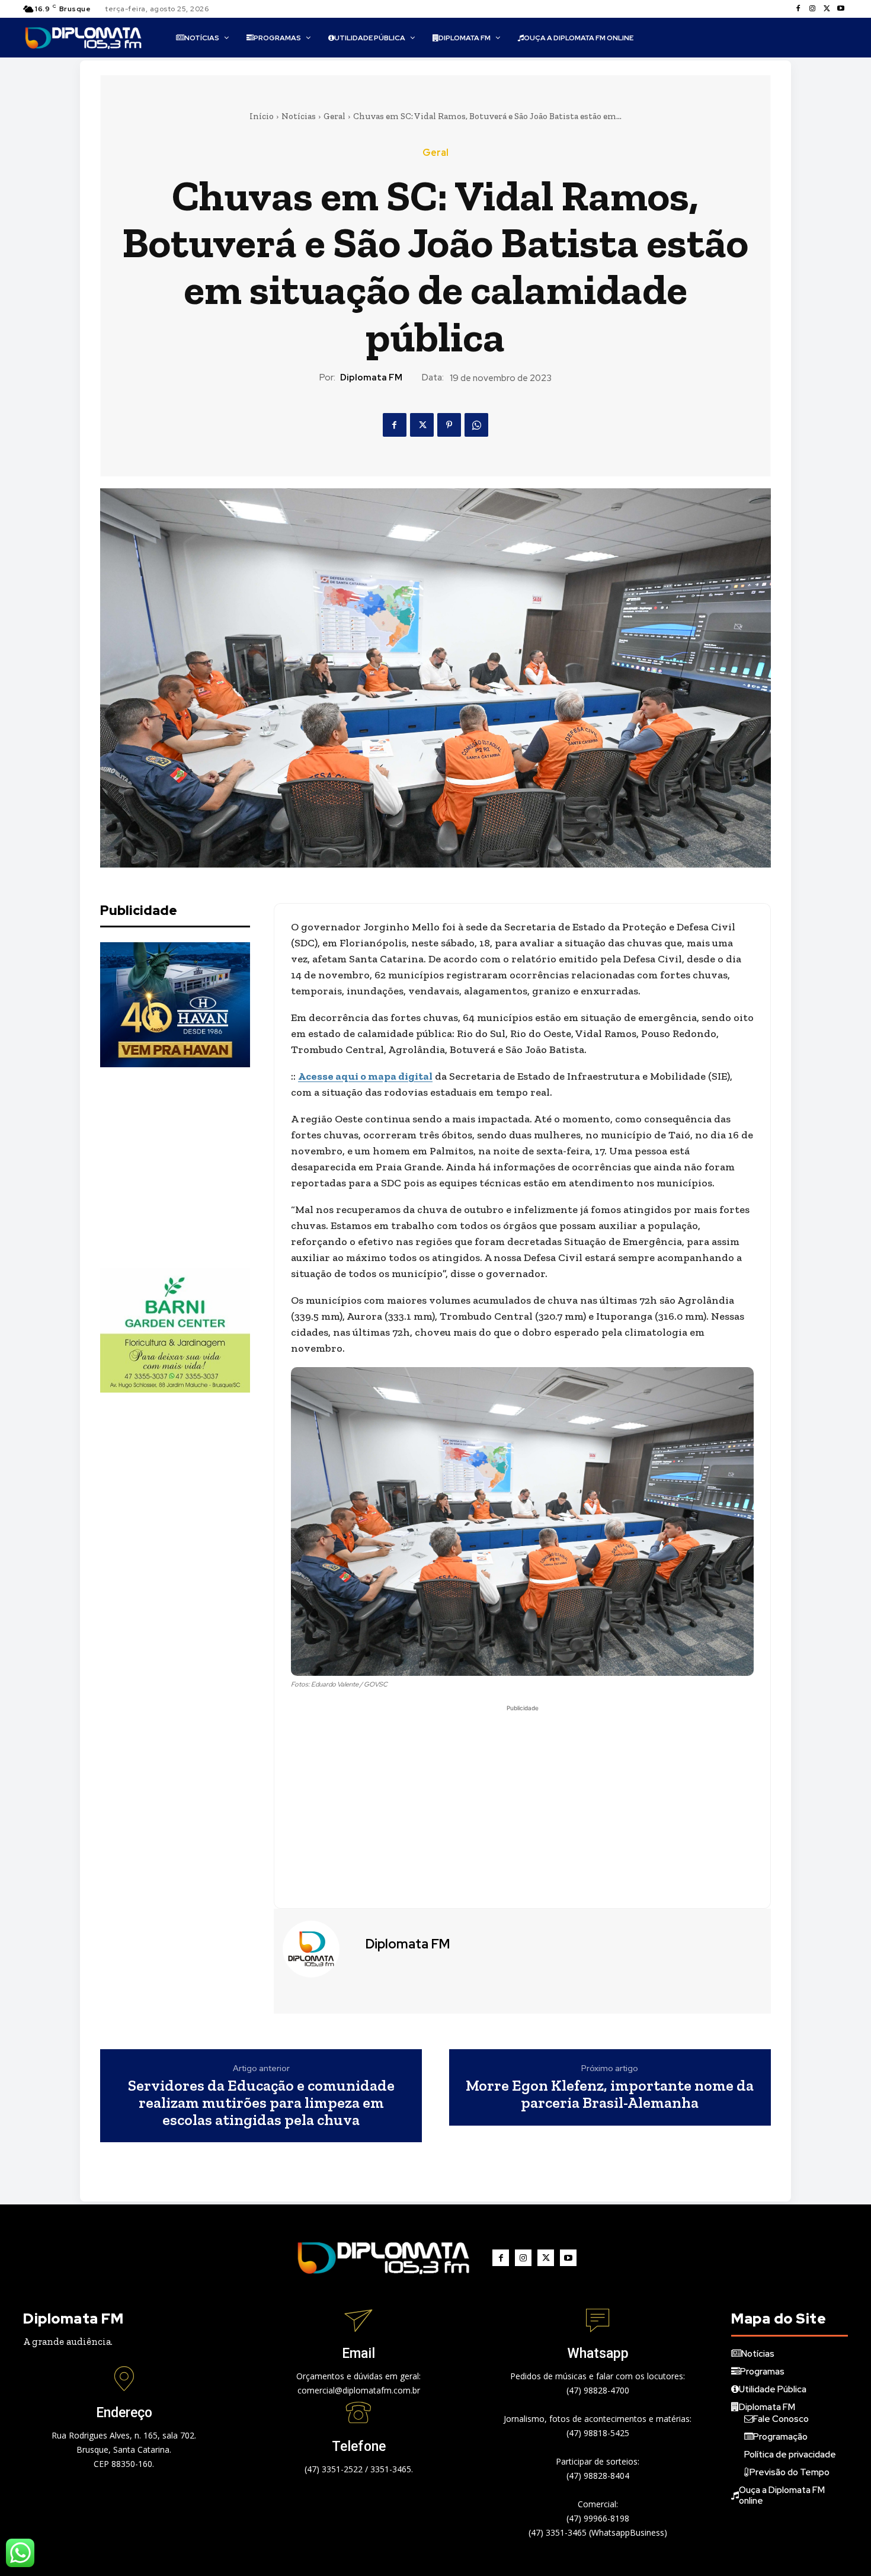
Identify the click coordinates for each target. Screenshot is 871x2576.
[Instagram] (812, 9)
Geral (334, 116)
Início (262, 116)
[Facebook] (798, 9)
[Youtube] (841, 9)
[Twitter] (827, 9)
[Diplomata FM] (318, 1949)
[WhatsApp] (476, 425)
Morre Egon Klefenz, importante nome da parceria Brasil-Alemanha (610, 2094)
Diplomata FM (371, 377)
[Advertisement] (189, 1167)
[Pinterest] (449, 425)
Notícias (299, 116)
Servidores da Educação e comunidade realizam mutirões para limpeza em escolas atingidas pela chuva (261, 2103)
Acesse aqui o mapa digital (365, 1076)
